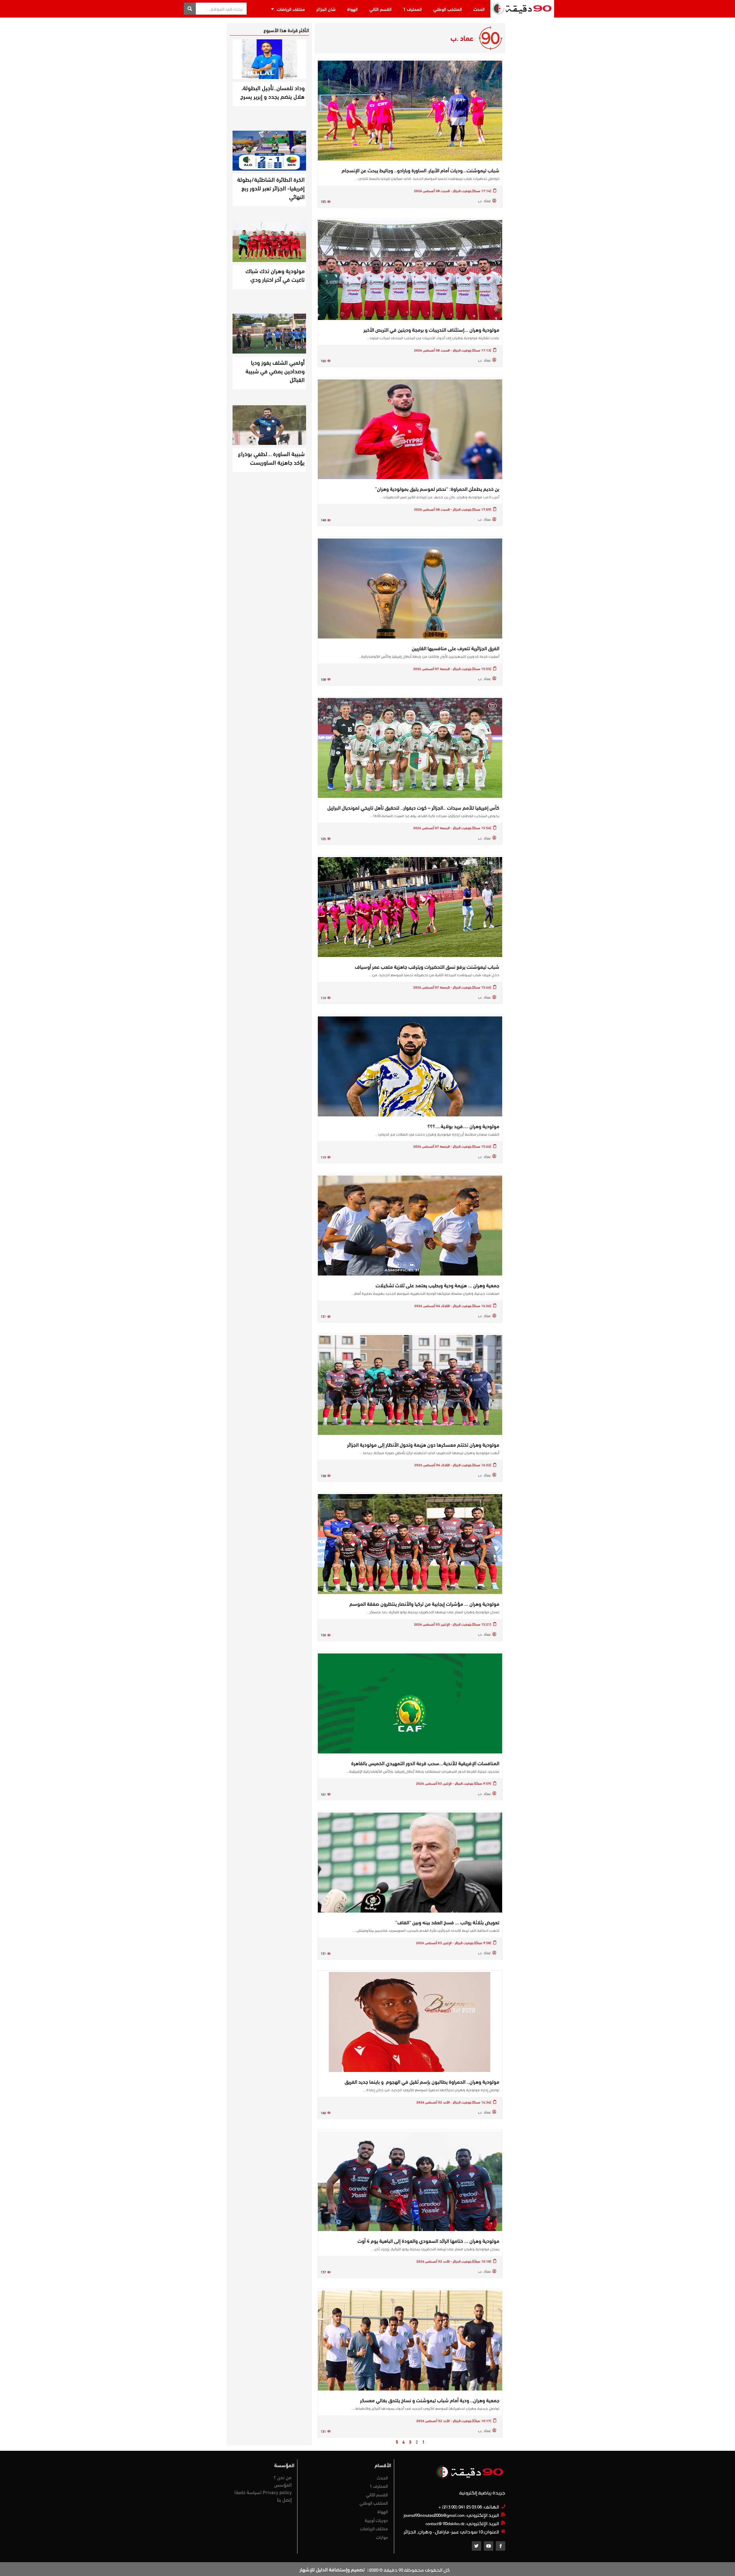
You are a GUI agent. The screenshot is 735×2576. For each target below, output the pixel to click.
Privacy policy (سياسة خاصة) (263, 2492)
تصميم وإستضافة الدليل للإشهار (332, 2569)
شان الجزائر (326, 9)
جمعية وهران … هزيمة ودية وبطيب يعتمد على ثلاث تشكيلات (437, 1285)
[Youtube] (489, 2546)
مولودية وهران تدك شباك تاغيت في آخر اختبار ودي (275, 275)
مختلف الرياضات (291, 9)
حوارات (382, 2537)
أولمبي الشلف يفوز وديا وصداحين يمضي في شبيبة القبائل (275, 371)
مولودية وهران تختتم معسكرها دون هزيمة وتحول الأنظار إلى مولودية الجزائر (423, 1444)
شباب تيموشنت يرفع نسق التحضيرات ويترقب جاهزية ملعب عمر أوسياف (427, 966)
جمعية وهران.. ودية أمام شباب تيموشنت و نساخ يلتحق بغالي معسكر (430, 2400)
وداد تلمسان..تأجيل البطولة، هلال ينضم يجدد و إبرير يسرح (272, 92)
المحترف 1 (412, 9)
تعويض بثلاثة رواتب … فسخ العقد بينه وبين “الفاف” (447, 1922)
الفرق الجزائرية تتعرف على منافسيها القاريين (455, 648)
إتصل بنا (284, 2499)
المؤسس (283, 2484)
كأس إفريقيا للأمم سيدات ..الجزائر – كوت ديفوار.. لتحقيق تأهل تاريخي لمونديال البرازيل (413, 807)
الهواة (352, 9)
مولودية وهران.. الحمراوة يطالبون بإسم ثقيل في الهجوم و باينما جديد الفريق (422, 2081)
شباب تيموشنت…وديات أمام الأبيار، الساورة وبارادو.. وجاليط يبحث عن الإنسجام (420, 170)
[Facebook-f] (501, 2546)
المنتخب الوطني (448, 9)
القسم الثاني (380, 9)
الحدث (479, 9)
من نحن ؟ (283, 2477)
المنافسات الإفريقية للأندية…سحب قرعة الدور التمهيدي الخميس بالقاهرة (425, 1763)
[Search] (190, 9)
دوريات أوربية (376, 2520)
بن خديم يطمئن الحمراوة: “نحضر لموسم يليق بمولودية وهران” (437, 489)
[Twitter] (476, 2546)
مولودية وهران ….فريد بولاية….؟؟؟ (463, 1126)
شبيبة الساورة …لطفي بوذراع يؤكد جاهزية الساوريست (271, 458)
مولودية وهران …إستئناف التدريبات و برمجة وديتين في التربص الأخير (431, 329)
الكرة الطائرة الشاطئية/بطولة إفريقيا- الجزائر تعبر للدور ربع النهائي (271, 188)
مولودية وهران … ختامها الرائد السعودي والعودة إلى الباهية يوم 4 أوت (428, 2241)
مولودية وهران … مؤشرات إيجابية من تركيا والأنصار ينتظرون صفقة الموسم (424, 1604)
